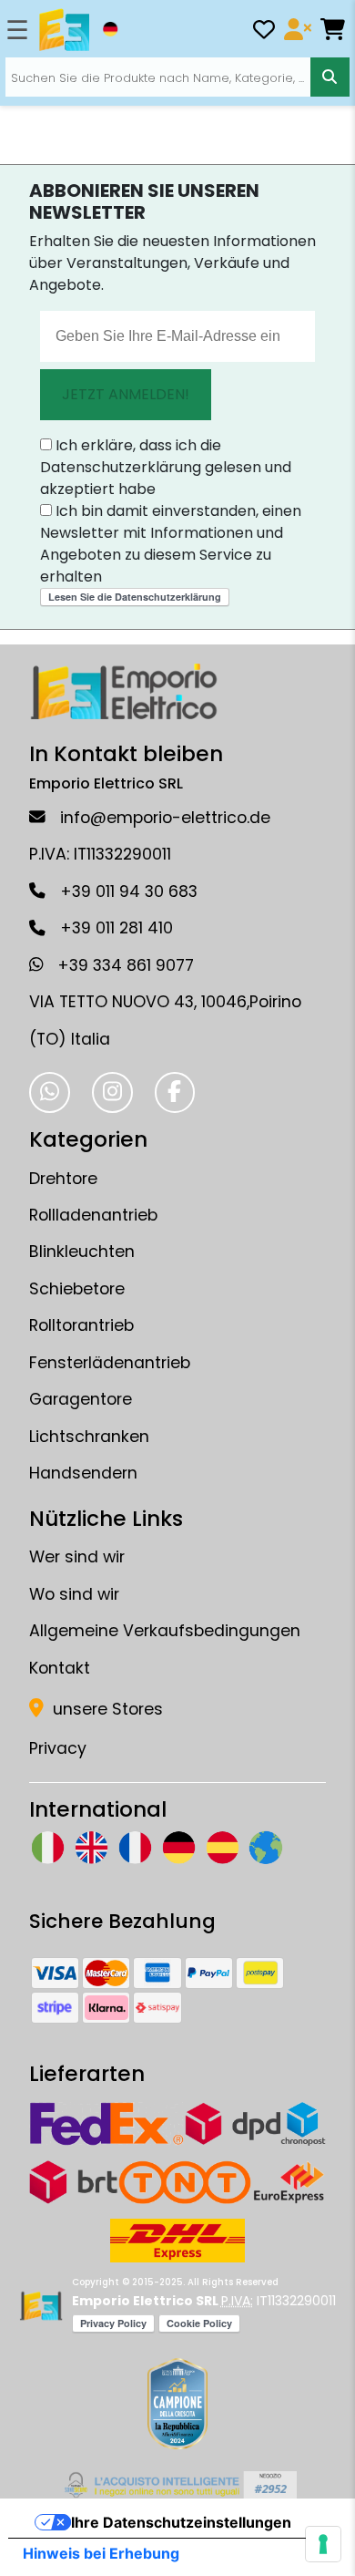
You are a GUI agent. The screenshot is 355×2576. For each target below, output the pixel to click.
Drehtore (63, 1179)
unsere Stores (106, 1709)
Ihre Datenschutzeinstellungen (181, 2522)
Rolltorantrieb (81, 1325)
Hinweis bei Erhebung (101, 2553)
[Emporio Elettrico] (64, 30)
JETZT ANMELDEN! (126, 394)
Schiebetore (77, 1289)
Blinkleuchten (82, 1252)
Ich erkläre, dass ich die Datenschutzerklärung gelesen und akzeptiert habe (166, 467)
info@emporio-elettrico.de (165, 818)
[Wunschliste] (264, 32)
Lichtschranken (89, 1437)
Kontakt (60, 1668)
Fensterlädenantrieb (110, 1363)
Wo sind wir (74, 1594)
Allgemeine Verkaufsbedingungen (165, 1631)
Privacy (58, 1748)
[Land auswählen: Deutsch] (110, 29)
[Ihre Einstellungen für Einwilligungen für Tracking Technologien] (323, 2544)
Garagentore (81, 1399)
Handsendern (83, 1473)
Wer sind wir (77, 1557)
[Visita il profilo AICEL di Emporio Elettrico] (178, 2485)
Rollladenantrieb (93, 1215)
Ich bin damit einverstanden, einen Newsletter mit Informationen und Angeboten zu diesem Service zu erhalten (171, 544)
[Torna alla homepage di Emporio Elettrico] (41, 2306)
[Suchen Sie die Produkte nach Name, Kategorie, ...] (330, 77)
